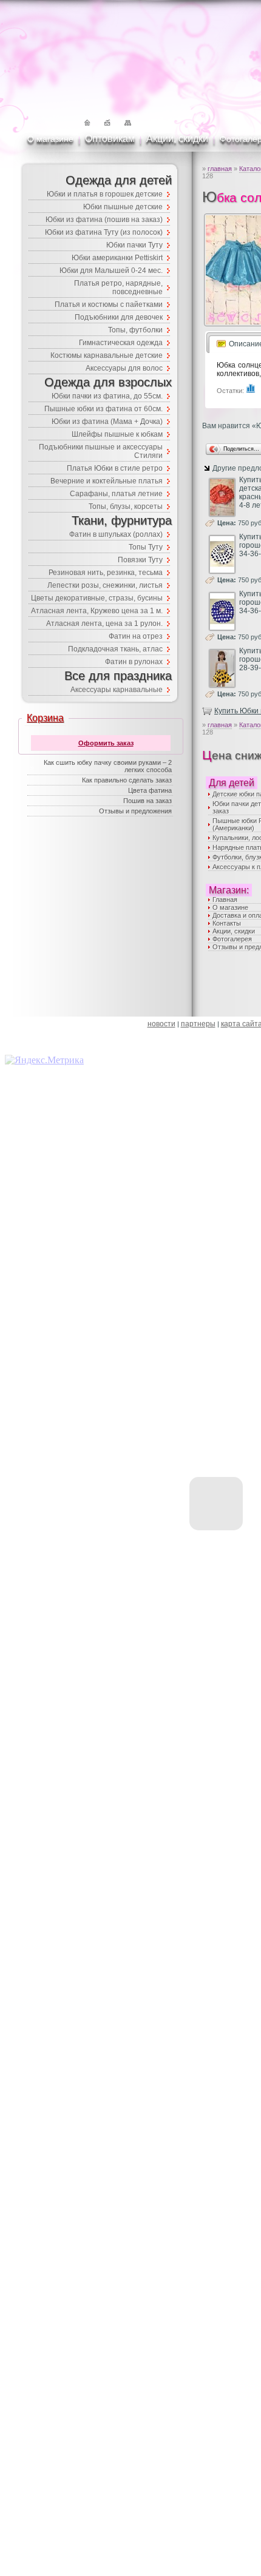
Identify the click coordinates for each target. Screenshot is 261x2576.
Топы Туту (146, 547)
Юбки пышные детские (123, 207)
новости (161, 1024)
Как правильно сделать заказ (127, 780)
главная (220, 169)
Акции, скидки (177, 139)
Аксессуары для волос (124, 368)
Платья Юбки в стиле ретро (115, 468)
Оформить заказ (106, 743)
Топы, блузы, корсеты (126, 506)
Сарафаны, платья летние (116, 494)
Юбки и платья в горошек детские (105, 194)
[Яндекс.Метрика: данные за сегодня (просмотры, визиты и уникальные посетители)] (44, 1060)
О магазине (50, 139)
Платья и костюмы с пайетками (109, 304)
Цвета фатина (150, 790)
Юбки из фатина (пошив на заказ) (104, 220)
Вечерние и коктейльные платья (107, 481)
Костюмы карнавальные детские (107, 355)
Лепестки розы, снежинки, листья (105, 585)
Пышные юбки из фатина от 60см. (103, 409)
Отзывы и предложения (135, 811)
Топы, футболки (135, 330)
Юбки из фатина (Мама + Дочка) (107, 422)
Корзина (45, 718)
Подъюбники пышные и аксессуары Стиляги (101, 451)
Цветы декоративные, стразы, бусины (97, 598)
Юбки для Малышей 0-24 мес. (111, 271)
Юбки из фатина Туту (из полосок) (104, 232)
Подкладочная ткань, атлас (115, 649)
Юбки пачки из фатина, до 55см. (107, 396)
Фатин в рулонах (134, 662)
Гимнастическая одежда (121, 343)
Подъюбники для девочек (119, 317)
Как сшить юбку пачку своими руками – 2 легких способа (108, 766)
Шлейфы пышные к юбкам (117, 434)
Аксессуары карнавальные (117, 690)
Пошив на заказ (147, 801)
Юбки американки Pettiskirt (117, 258)
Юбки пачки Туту (134, 245)
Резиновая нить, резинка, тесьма (106, 573)
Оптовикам (110, 139)
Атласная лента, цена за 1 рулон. (104, 624)
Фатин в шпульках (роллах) (116, 534)
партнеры (198, 1024)
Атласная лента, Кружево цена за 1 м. (97, 611)
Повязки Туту (140, 560)
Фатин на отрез (136, 636)
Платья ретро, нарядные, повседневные (118, 288)
